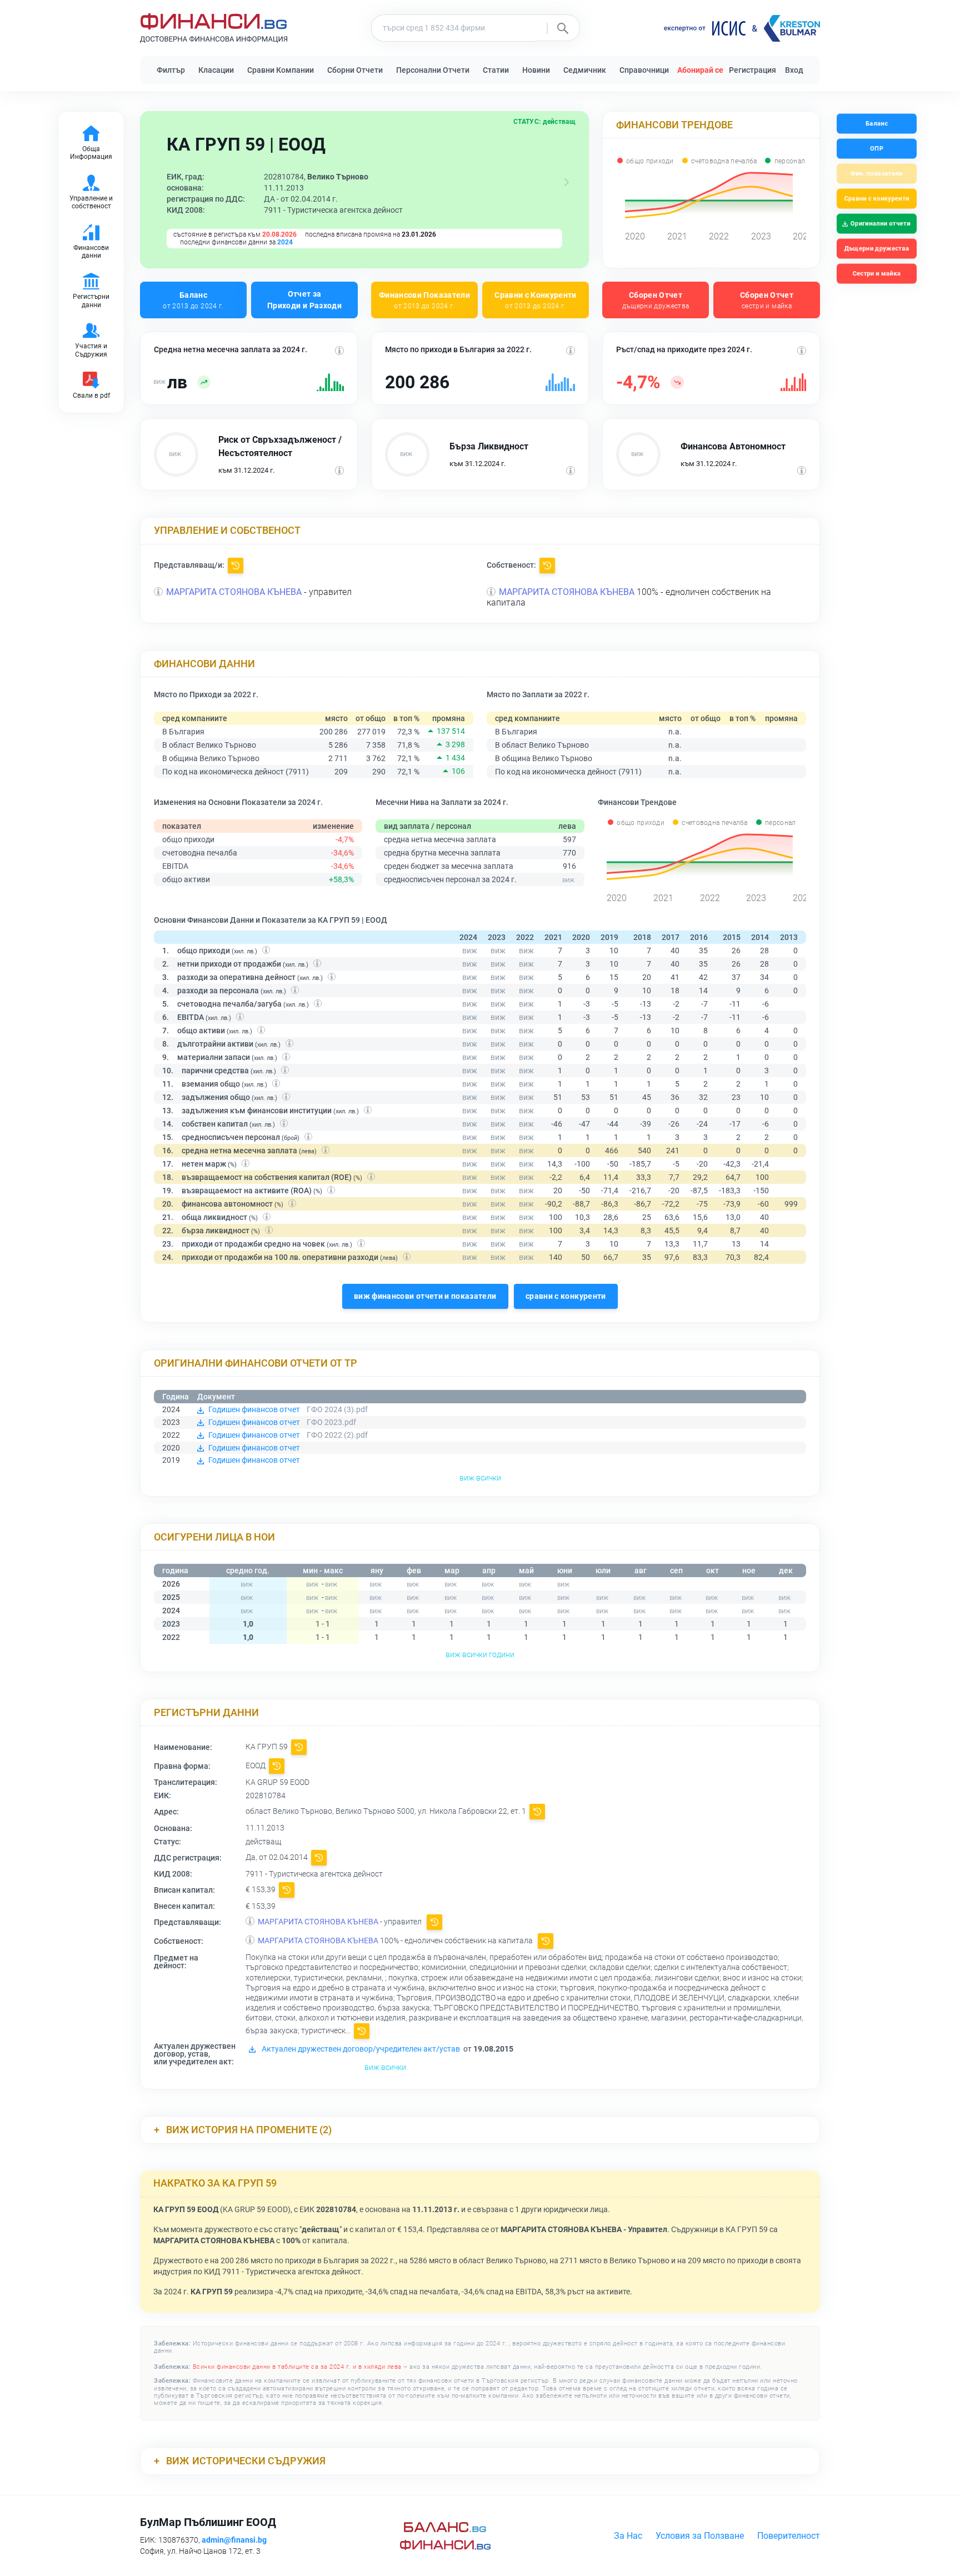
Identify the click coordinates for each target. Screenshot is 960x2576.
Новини (536, 70)
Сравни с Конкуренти (536, 300)
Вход (794, 70)
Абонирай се (700, 70)
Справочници (644, 70)
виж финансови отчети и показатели (425, 1296)
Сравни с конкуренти (876, 199)
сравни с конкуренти (566, 1296)
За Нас (628, 2536)
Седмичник (585, 70)
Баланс (193, 300)
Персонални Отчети (433, 70)
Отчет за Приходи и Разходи (304, 300)
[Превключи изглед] (567, 182)
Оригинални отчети (881, 224)
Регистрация (752, 70)
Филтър (171, 70)
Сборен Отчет (656, 300)
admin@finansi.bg (234, 2540)
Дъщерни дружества (877, 249)
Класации (216, 70)
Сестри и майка (876, 274)
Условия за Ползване (700, 2536)
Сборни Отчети (355, 70)
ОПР (877, 149)
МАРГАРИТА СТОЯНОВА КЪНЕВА (234, 592)
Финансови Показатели (424, 300)
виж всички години (480, 1654)
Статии (496, 70)
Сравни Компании (281, 70)
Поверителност (789, 2536)
